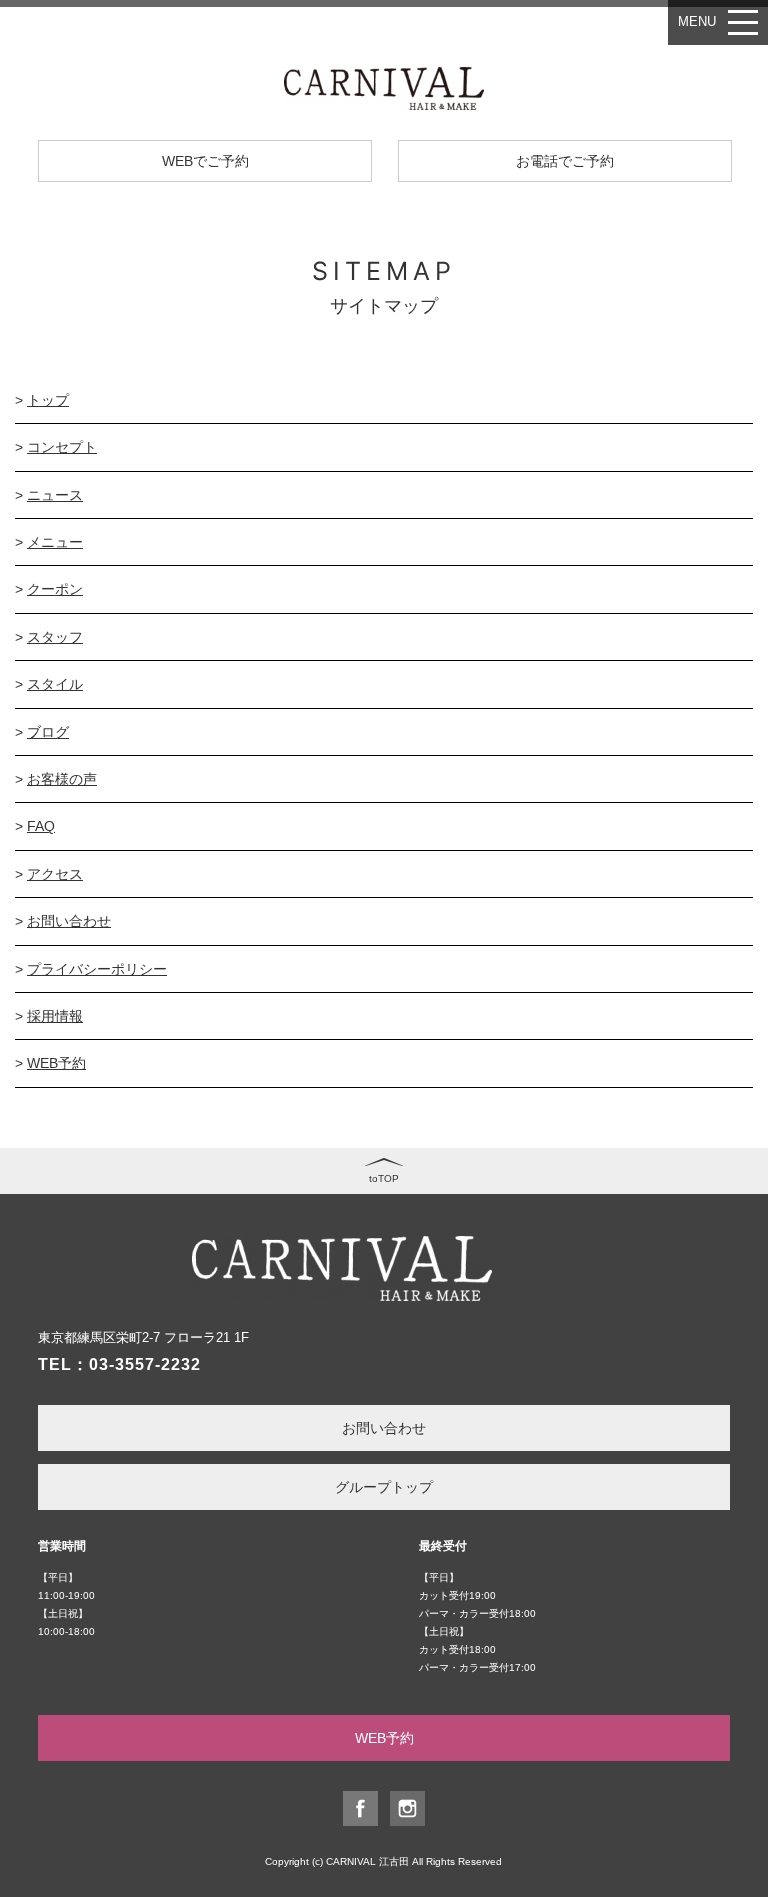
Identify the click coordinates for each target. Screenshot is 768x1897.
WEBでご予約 (205, 161)
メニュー (55, 542)
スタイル (55, 684)
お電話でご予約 (565, 161)
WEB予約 (56, 1063)
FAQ (41, 826)
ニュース (55, 495)
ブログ (48, 732)
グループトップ (384, 1487)
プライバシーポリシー (97, 969)
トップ (48, 400)
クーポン (55, 589)
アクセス (55, 874)
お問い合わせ (69, 921)
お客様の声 (62, 779)
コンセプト (62, 447)
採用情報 (55, 1016)
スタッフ (55, 637)
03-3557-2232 (145, 1364)
